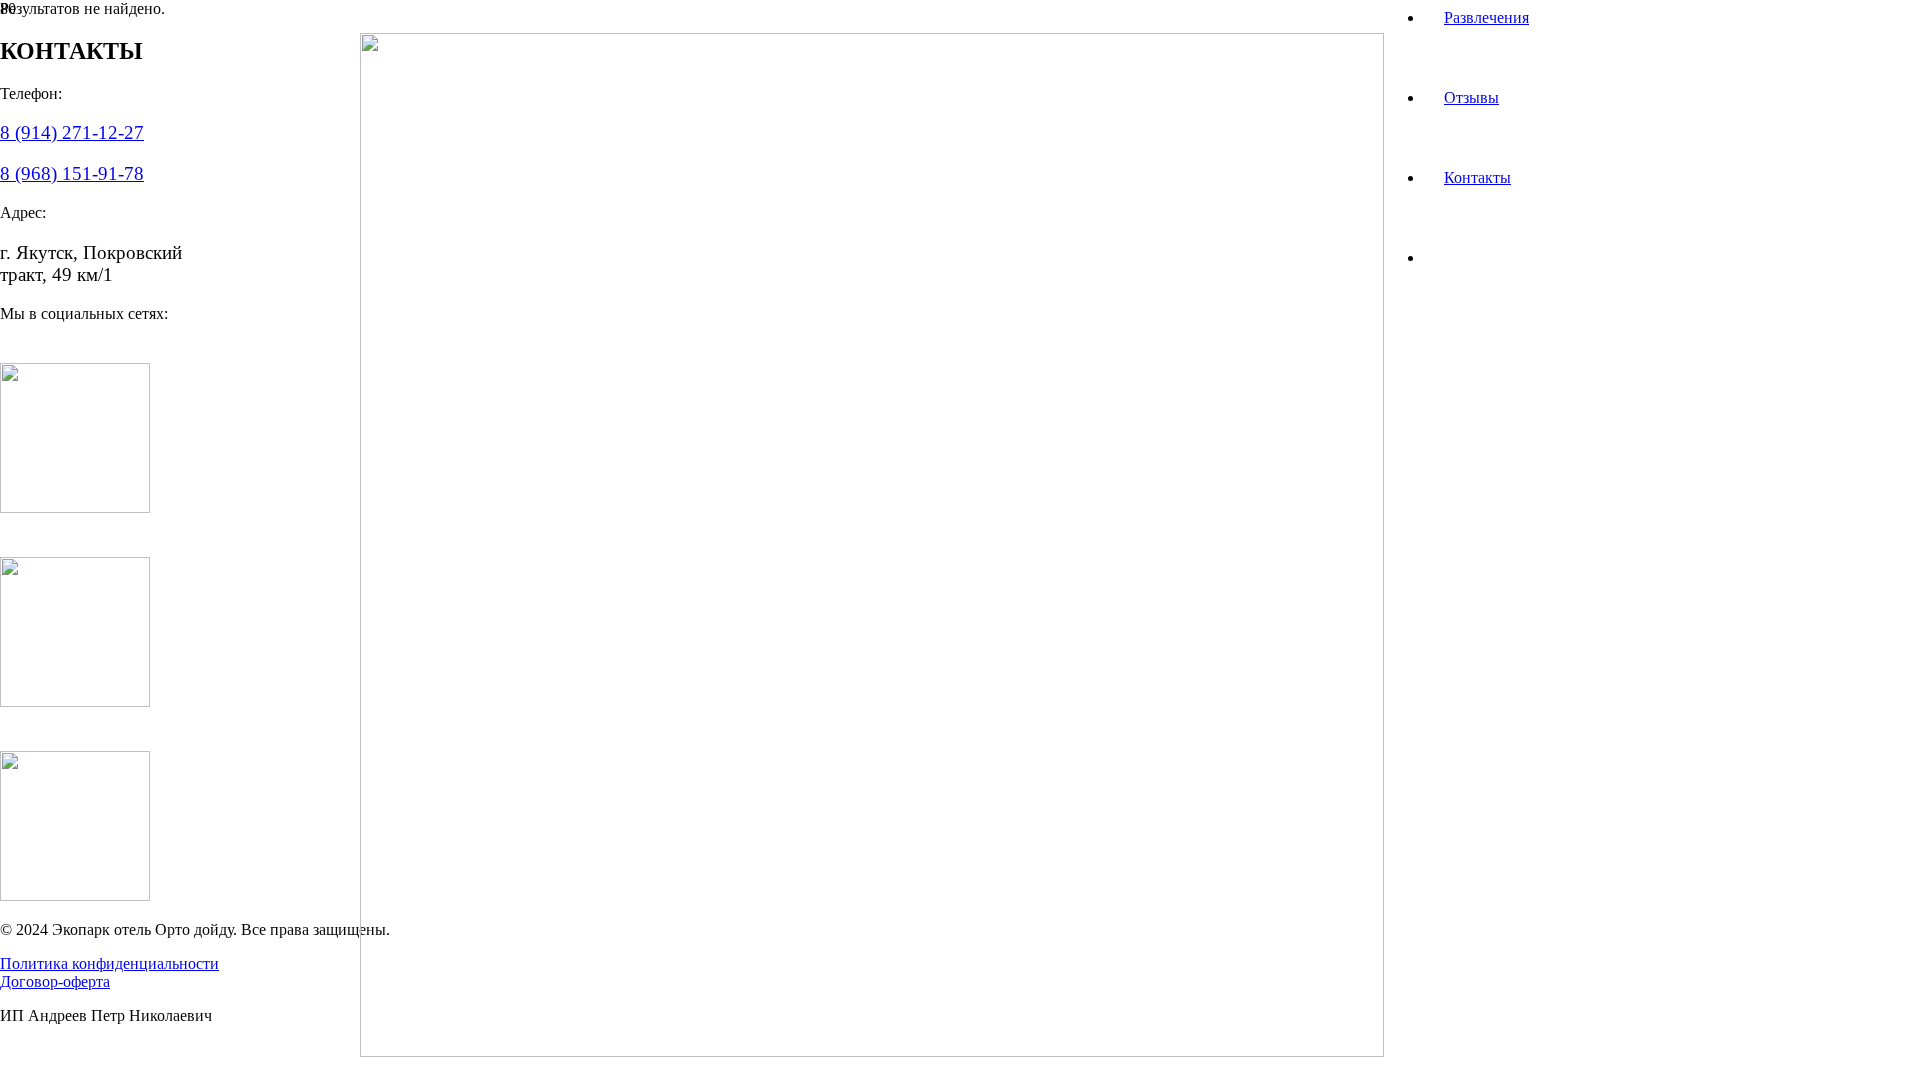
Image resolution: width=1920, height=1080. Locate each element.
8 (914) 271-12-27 (72, 132)
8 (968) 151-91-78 (72, 173)
